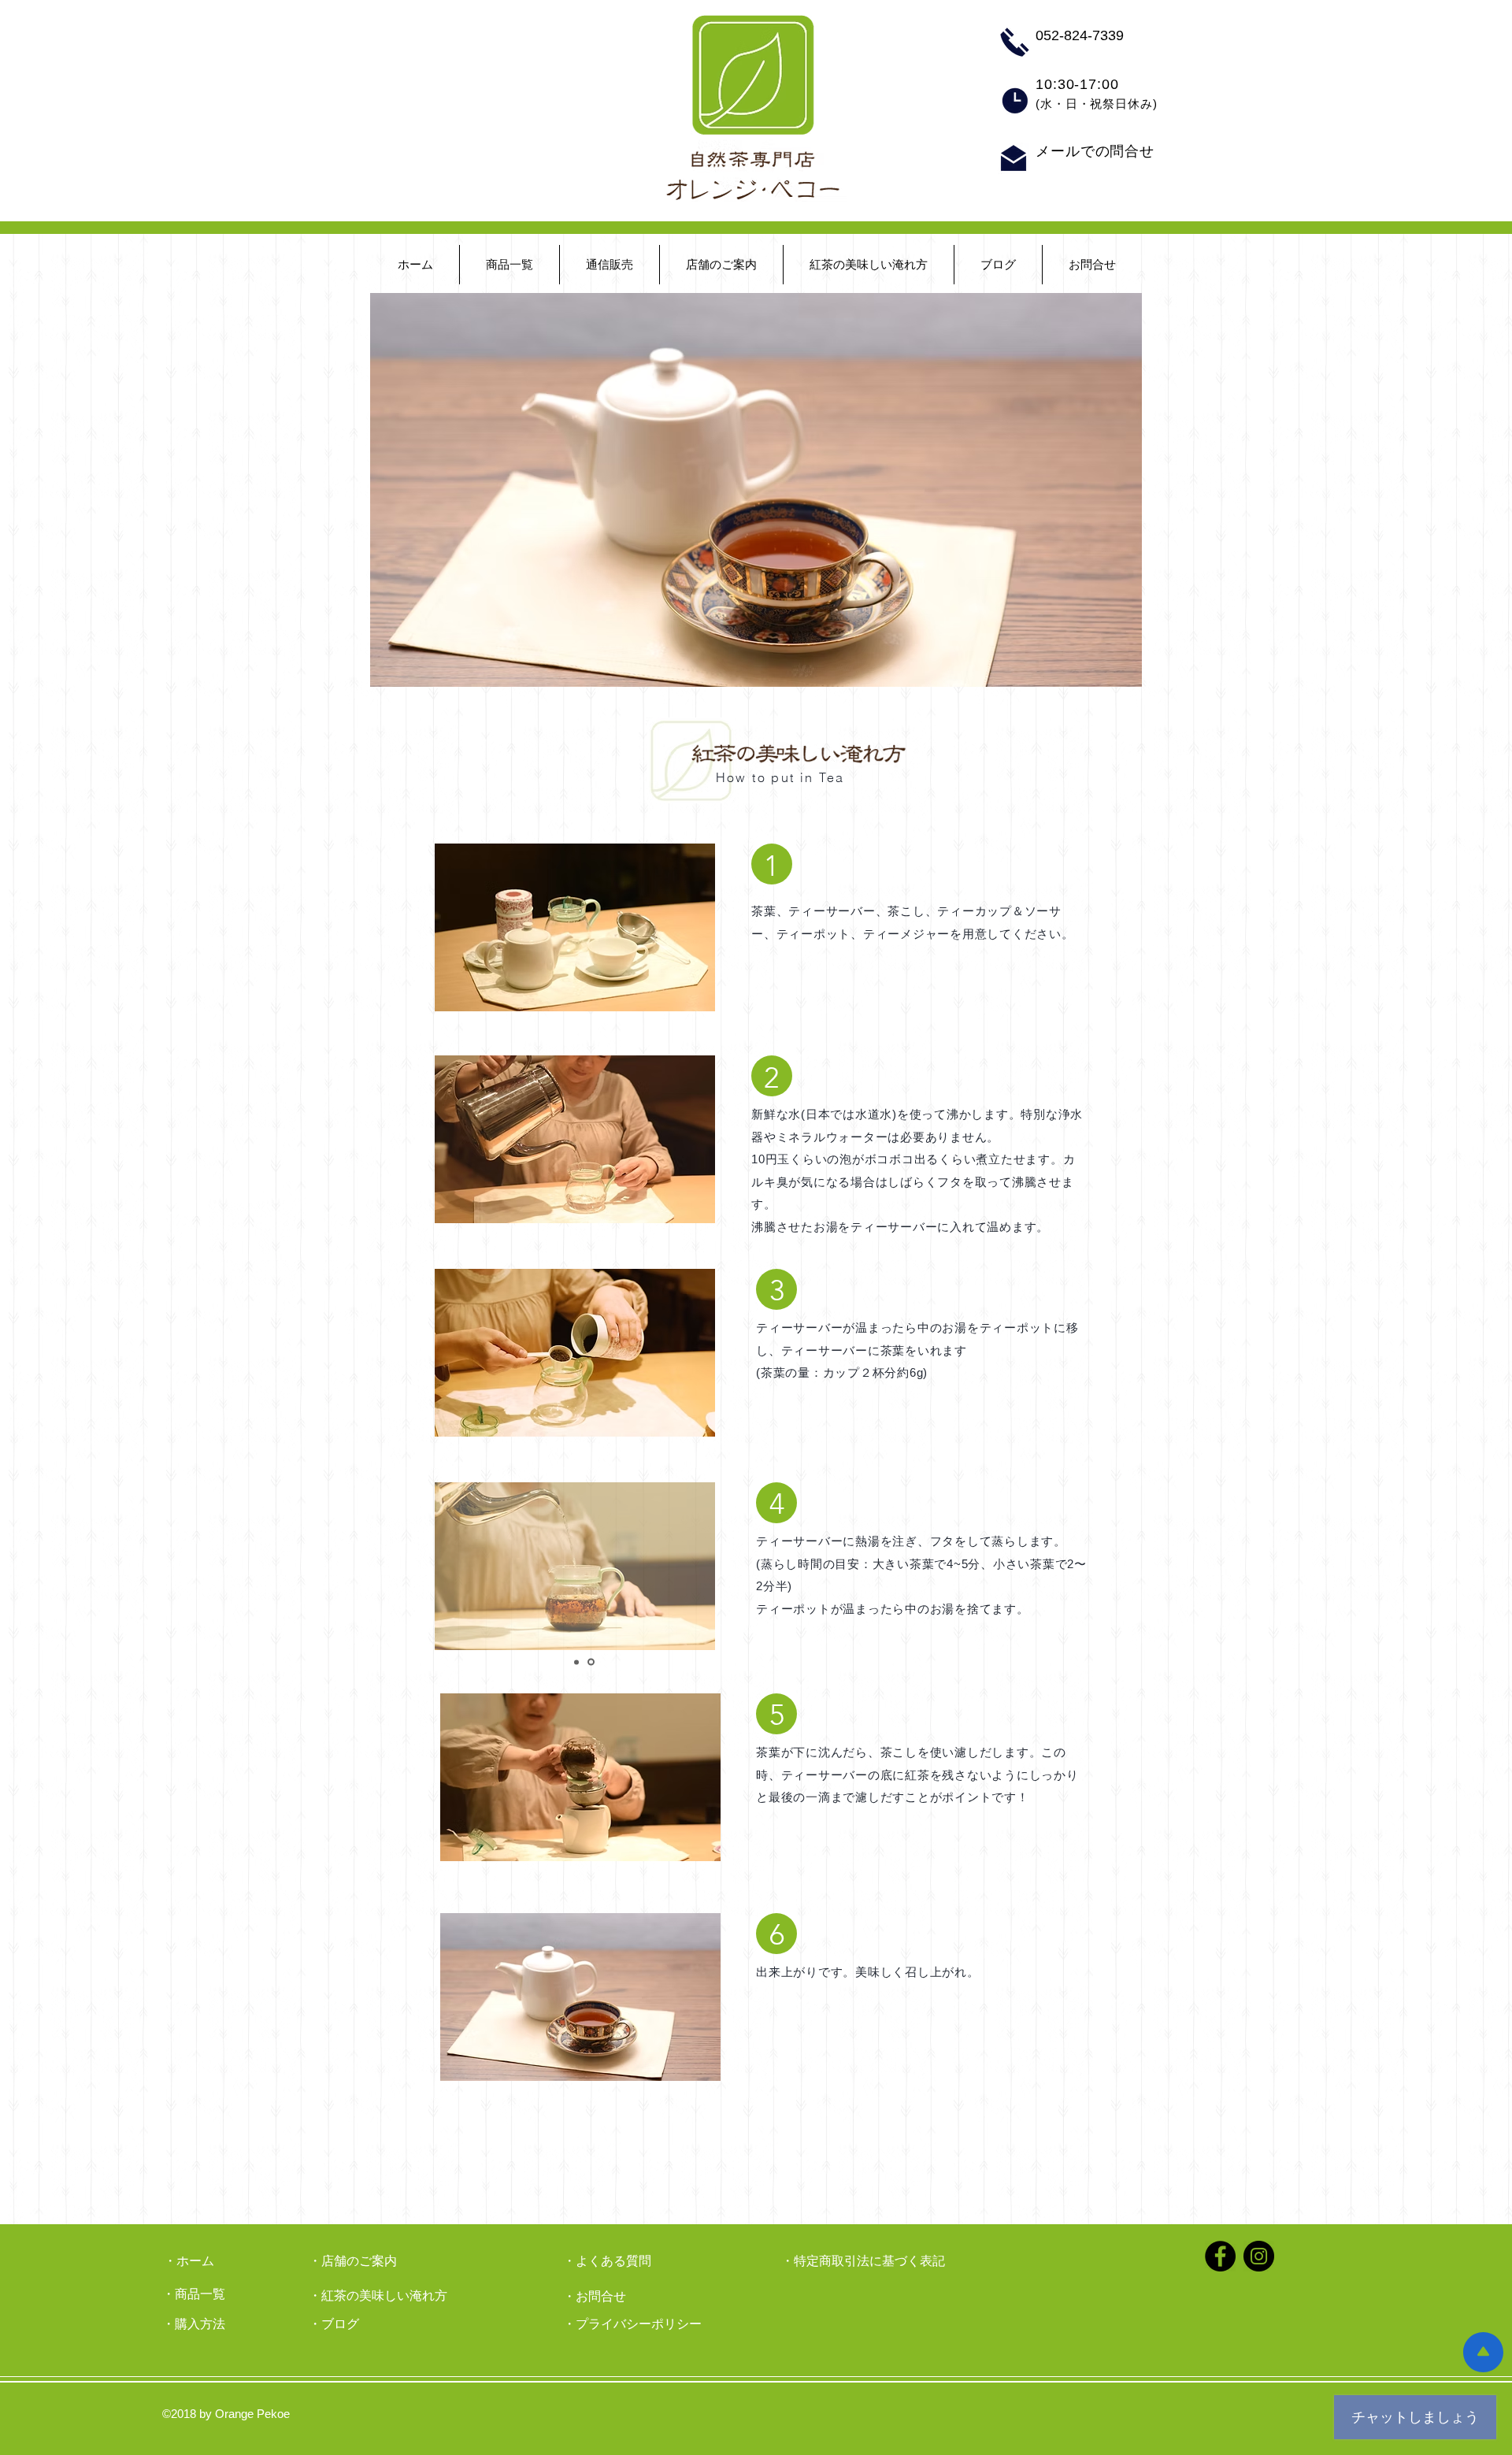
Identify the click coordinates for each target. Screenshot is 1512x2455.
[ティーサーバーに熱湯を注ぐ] (576, 1662)
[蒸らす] (591, 1662)
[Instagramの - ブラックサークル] (1259, 2256)
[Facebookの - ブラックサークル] (1220, 2256)
